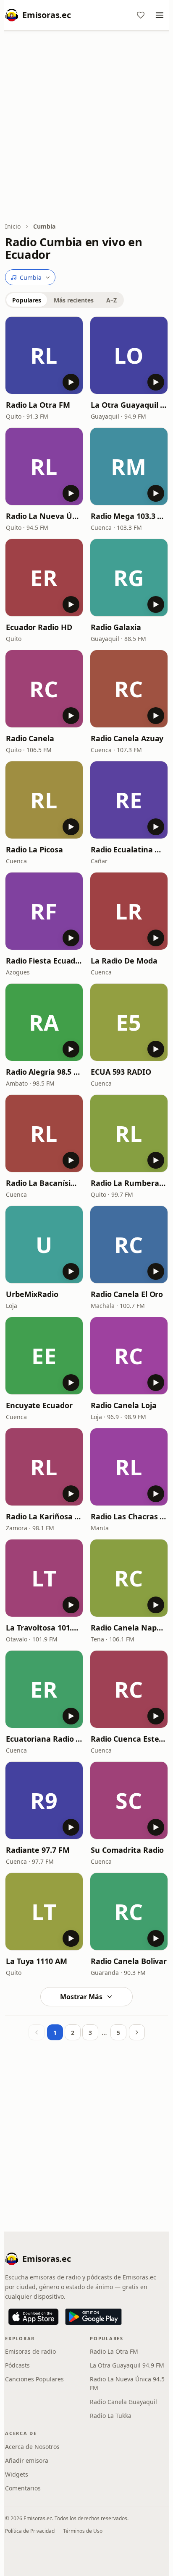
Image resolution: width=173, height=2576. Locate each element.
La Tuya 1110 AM (37, 1961)
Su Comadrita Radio (127, 1850)
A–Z (111, 300)
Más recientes (74, 300)
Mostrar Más (81, 1997)
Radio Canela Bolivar (129, 1961)
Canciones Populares (34, 2379)
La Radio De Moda (124, 961)
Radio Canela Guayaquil (123, 2402)
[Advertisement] (86, 127)
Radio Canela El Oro (127, 1294)
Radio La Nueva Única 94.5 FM (44, 516)
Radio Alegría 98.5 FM (44, 1072)
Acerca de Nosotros (32, 2447)
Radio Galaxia (116, 627)
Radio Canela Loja (123, 1405)
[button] (44, 355)
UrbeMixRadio (32, 1294)
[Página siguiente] (137, 2032)
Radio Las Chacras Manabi (129, 1516)
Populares (27, 300)
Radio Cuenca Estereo (129, 1739)
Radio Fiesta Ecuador (44, 961)
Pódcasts (17, 2365)
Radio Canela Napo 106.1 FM (129, 1628)
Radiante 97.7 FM (38, 1850)
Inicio (13, 226)
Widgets (17, 2474)
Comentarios (23, 2488)
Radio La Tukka (111, 2416)
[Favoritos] (141, 15)
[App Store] (33, 2317)
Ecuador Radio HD (39, 627)
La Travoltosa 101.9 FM (44, 1628)
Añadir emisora (27, 2460)
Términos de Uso (83, 2531)
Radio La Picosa (34, 849)
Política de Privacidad (30, 2531)
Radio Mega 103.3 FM (129, 516)
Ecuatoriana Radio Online (44, 1739)
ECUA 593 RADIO (121, 1072)
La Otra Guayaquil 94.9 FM (129, 405)
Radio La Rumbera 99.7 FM (129, 1183)
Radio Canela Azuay (127, 738)
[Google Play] (93, 2317)
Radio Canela (30, 738)
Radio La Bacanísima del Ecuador (44, 1183)
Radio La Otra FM (38, 405)
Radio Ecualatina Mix (129, 849)
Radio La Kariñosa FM (44, 1516)
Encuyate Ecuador (39, 1405)
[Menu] (160, 15)
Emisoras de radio (30, 2351)
